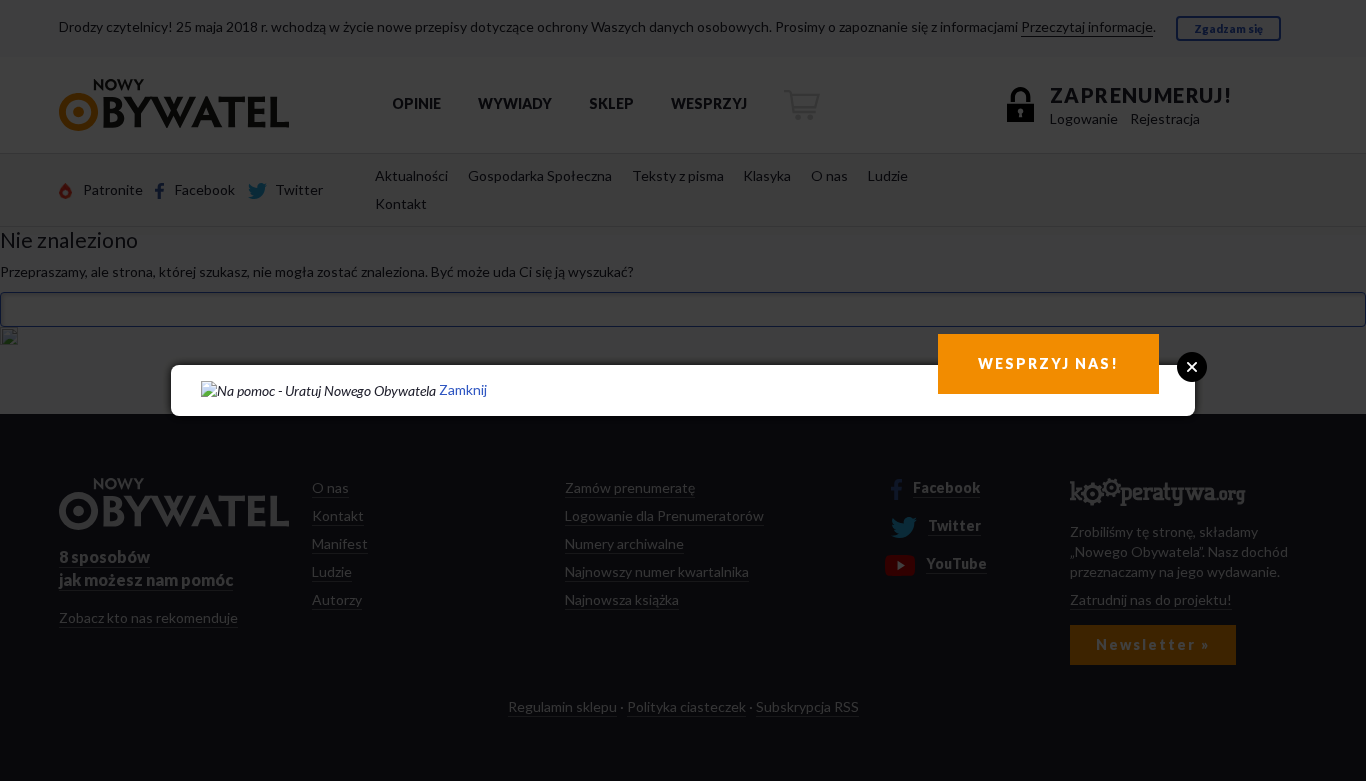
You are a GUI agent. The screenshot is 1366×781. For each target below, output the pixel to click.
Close (1192, 367)
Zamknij (463, 389)
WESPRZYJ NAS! (1048, 363)
